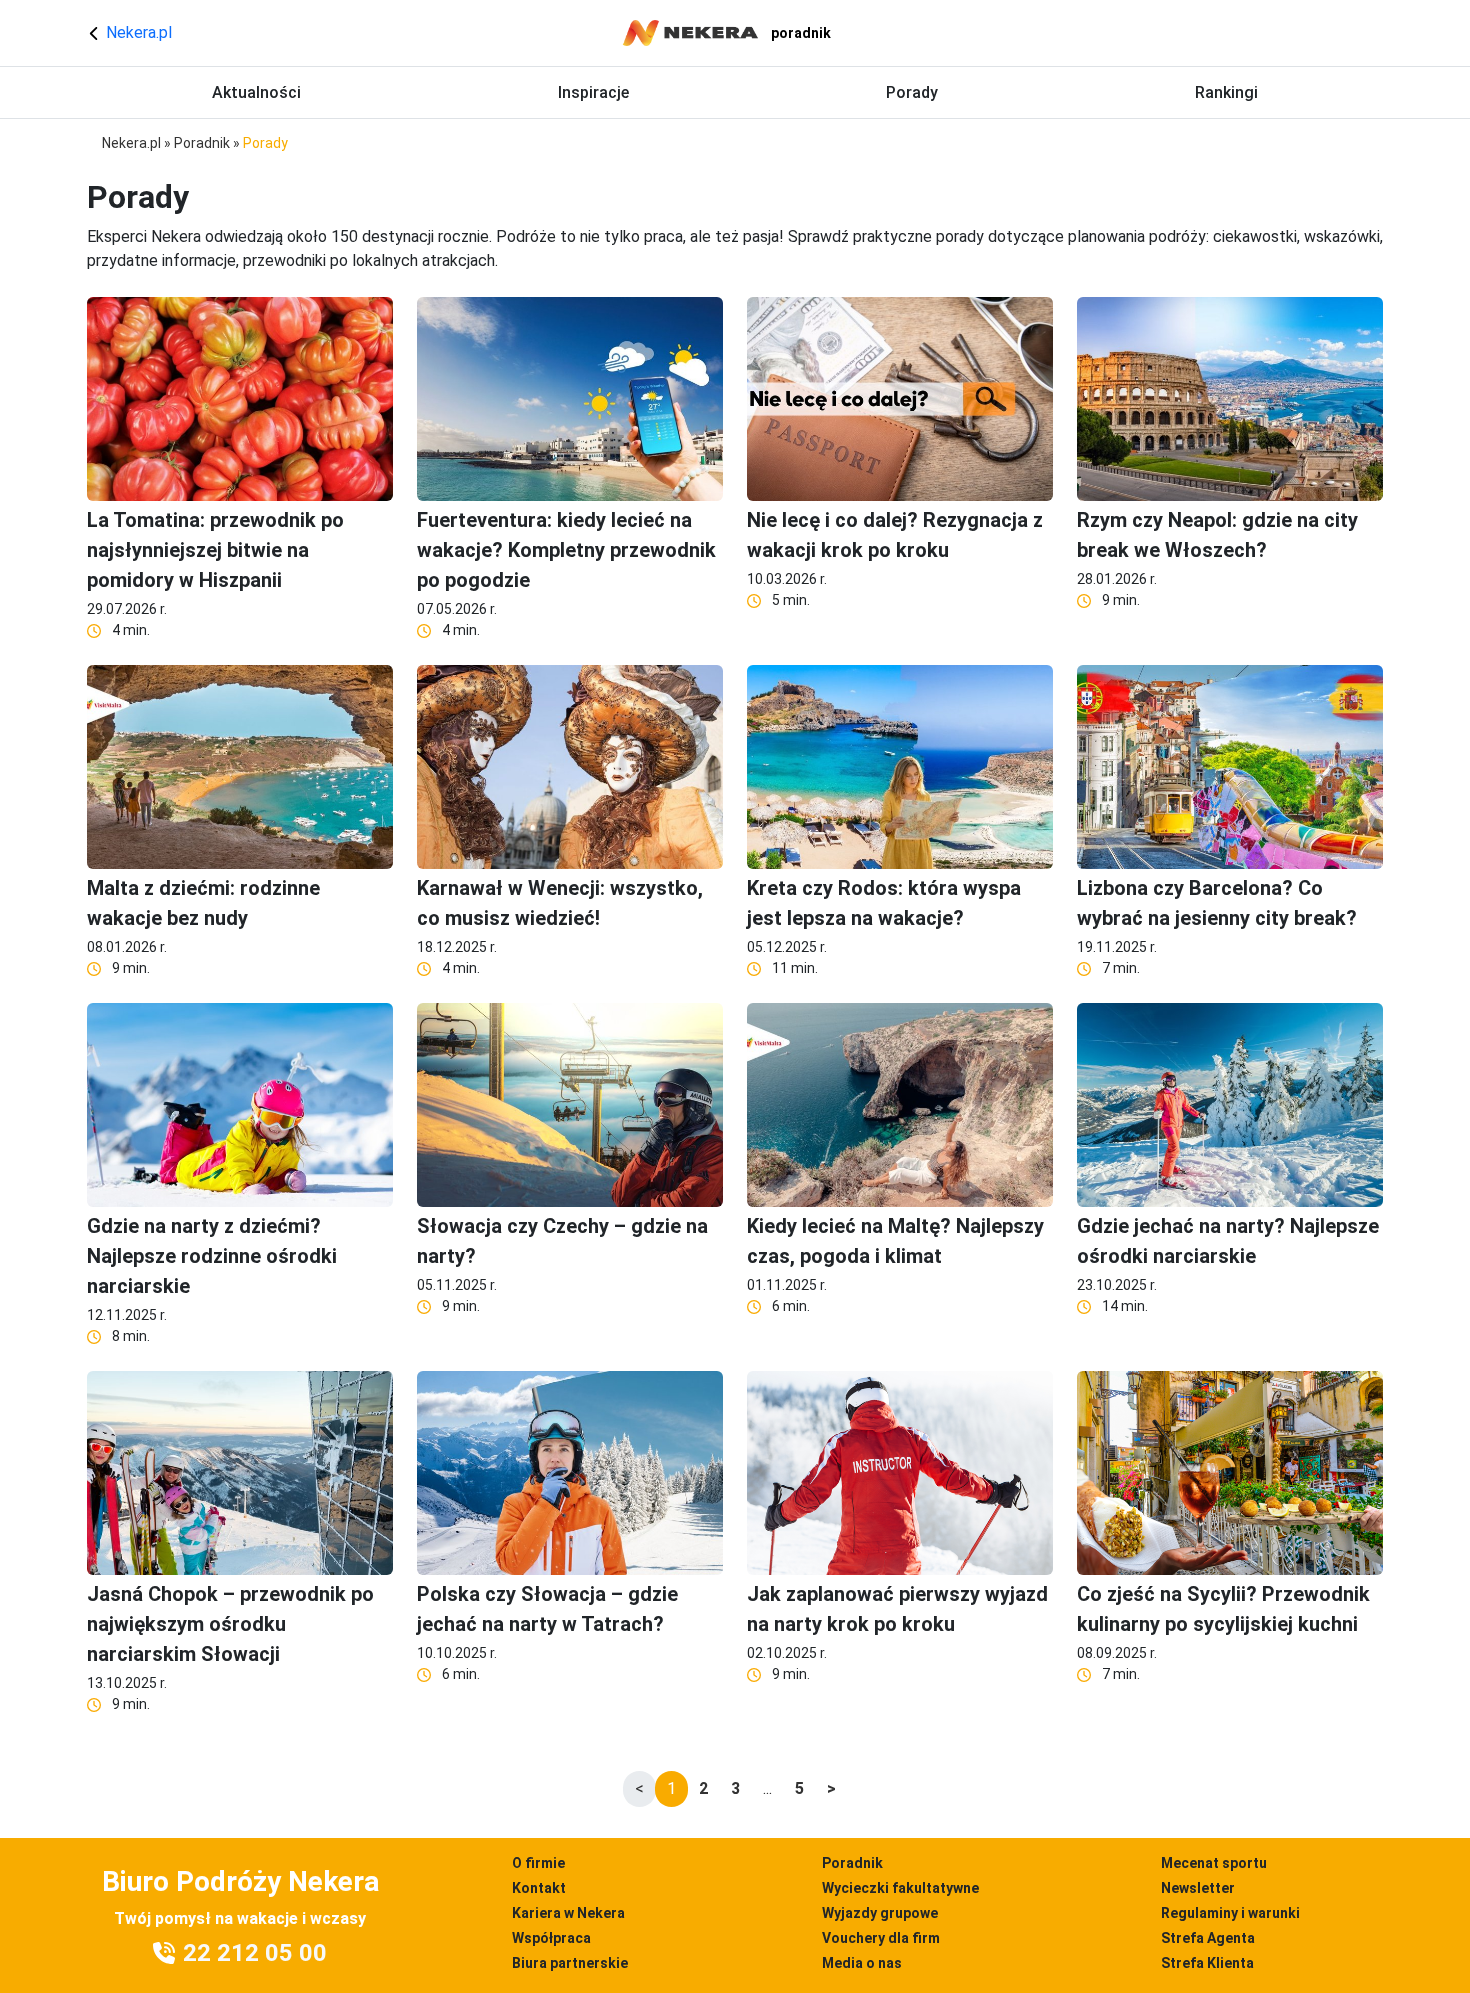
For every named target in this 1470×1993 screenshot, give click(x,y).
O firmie (538, 1863)
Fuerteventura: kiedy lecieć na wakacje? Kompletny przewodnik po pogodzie (566, 550)
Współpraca (551, 1938)
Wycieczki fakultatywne (900, 1888)
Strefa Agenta (1208, 1938)
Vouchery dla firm (881, 1938)
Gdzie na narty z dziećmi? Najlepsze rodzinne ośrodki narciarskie (212, 1256)
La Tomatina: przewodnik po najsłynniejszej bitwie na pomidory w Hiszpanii (215, 550)
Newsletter (1198, 1888)
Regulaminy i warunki (1230, 1913)
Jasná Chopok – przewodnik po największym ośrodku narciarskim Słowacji (230, 1624)
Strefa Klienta (1207, 1963)
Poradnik (202, 143)
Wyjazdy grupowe (880, 1913)
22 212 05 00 (255, 1953)
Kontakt (539, 1888)
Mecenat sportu (1214, 1863)
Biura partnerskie (570, 1963)
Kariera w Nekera (568, 1913)
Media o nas (862, 1963)
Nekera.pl (137, 32)
